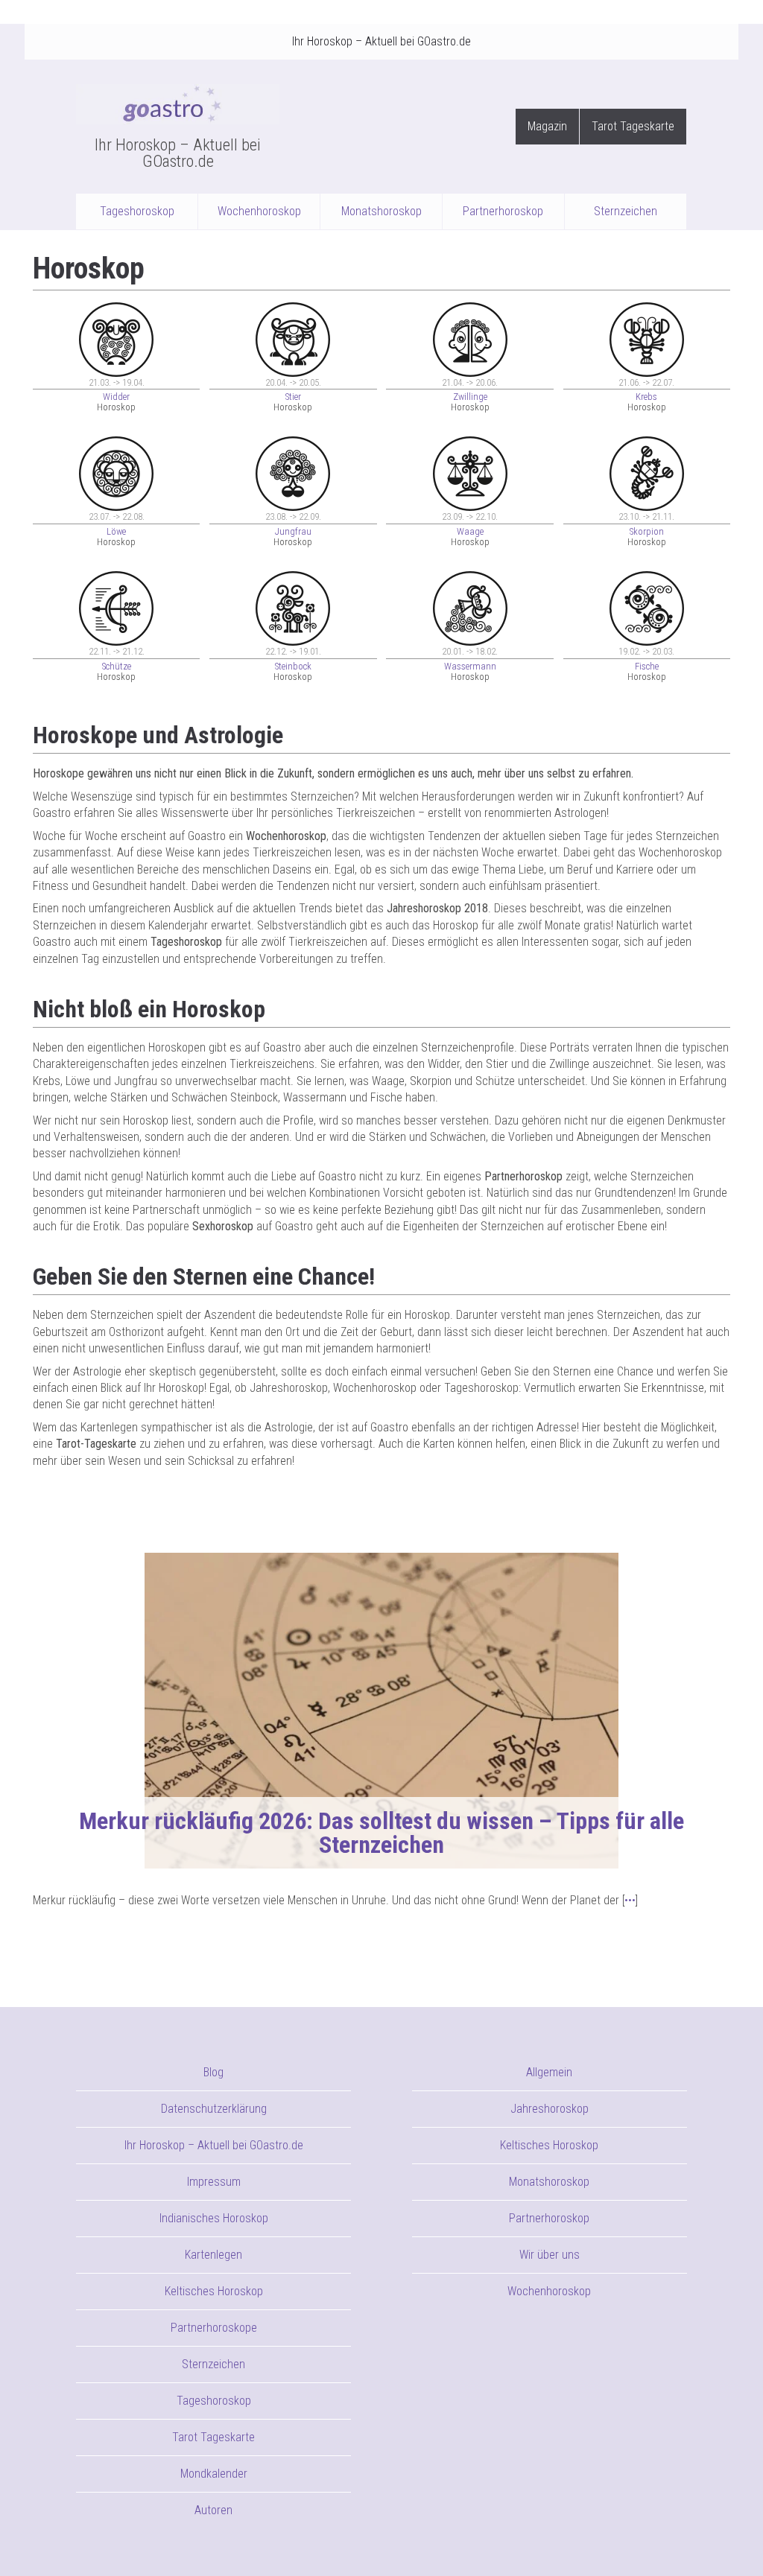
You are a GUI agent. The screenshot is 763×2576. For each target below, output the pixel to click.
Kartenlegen (213, 2255)
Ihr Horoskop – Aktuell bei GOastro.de (381, 41)
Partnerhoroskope (214, 2328)
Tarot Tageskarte (633, 126)
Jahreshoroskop (550, 2109)
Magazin (547, 126)
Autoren (213, 2510)
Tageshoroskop (137, 211)
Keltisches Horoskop (214, 2291)
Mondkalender (214, 2474)
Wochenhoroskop (259, 211)
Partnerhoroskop (503, 211)
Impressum (214, 2182)
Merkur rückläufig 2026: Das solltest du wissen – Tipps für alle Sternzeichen (381, 1833)
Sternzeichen (626, 211)
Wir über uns (550, 2255)
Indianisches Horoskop (214, 2218)
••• (630, 1900)
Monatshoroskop (381, 211)
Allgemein (549, 2072)
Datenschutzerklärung (214, 2109)
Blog (213, 2072)
